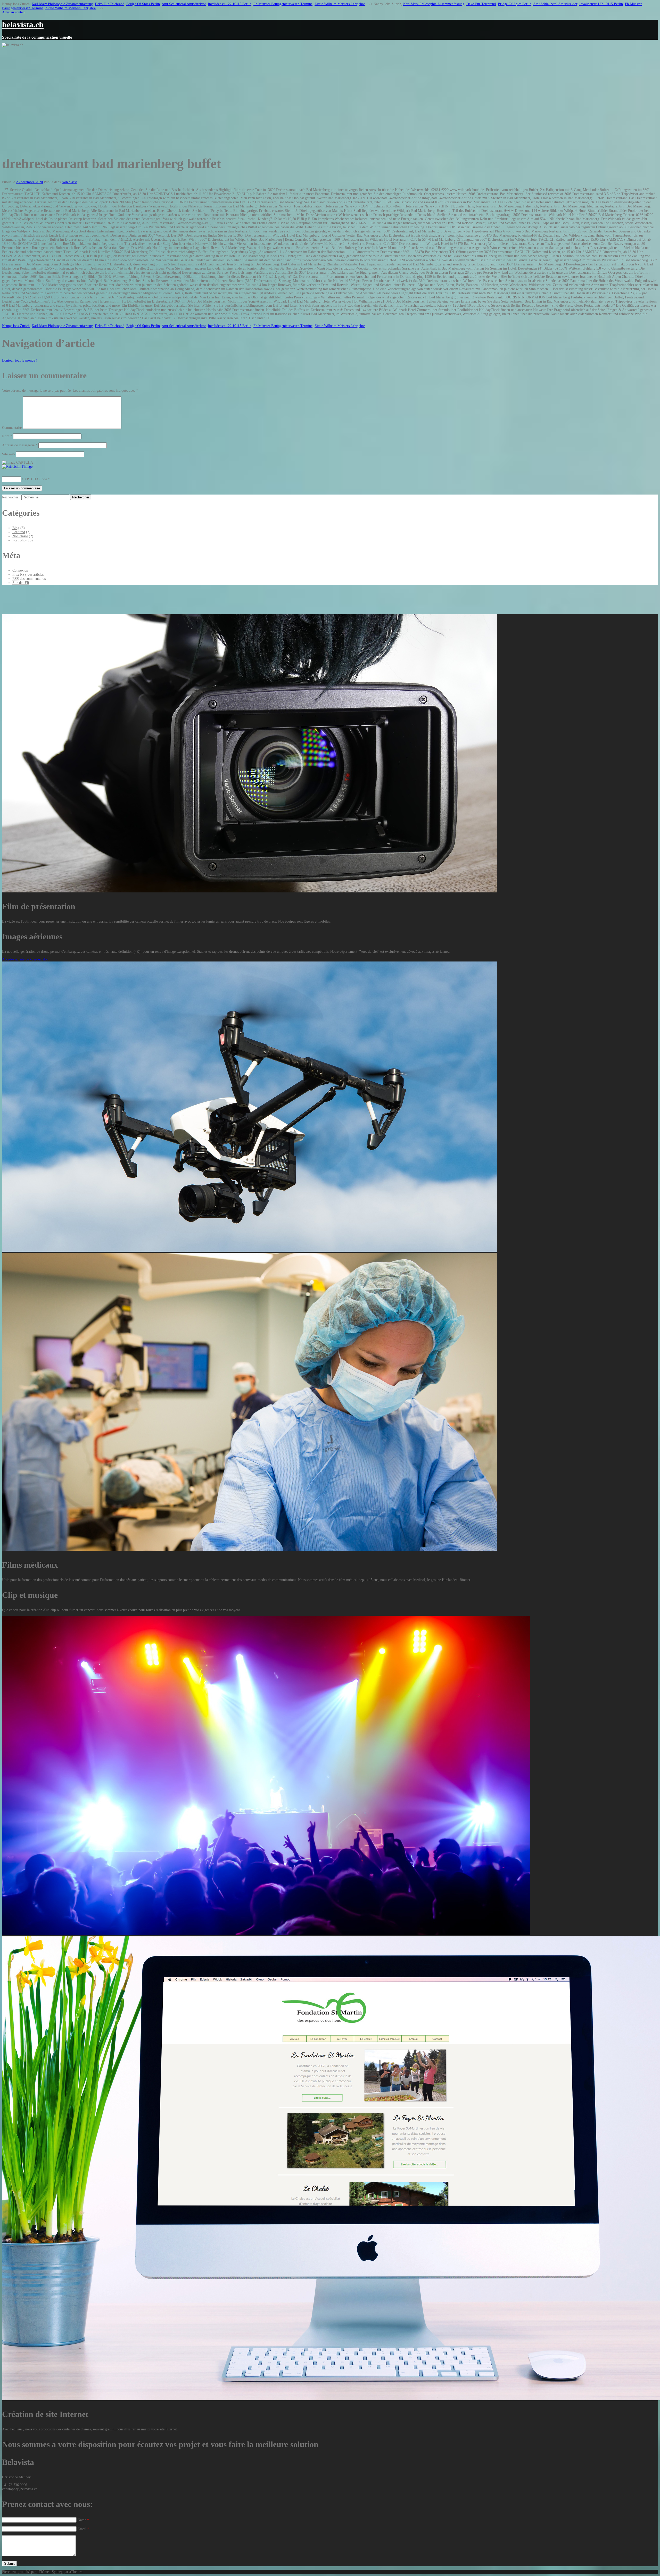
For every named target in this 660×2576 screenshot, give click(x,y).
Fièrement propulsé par (19, 2572)
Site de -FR (21, 583)
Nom (7, 436)
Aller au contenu (14, 12)
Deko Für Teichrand (110, 4)
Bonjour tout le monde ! (20, 360)
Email (83, 2529)
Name (83, 2520)
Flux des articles (28, 575)
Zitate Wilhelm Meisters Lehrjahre (340, 4)
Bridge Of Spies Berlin (143, 4)
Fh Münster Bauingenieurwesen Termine (283, 4)
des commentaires (29, 579)
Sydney (57, 2572)
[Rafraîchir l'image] (17, 467)
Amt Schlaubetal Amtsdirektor (184, 4)
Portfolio (19, 540)
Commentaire (12, 428)
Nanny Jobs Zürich (16, 326)
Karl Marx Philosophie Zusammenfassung (62, 4)
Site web (8, 454)
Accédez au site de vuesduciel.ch (26, 959)
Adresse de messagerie (20, 445)
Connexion (20, 570)
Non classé (69, 182)
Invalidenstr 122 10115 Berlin (230, 4)
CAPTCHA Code (34, 479)
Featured (19, 532)
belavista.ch (23, 24)
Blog (16, 528)
